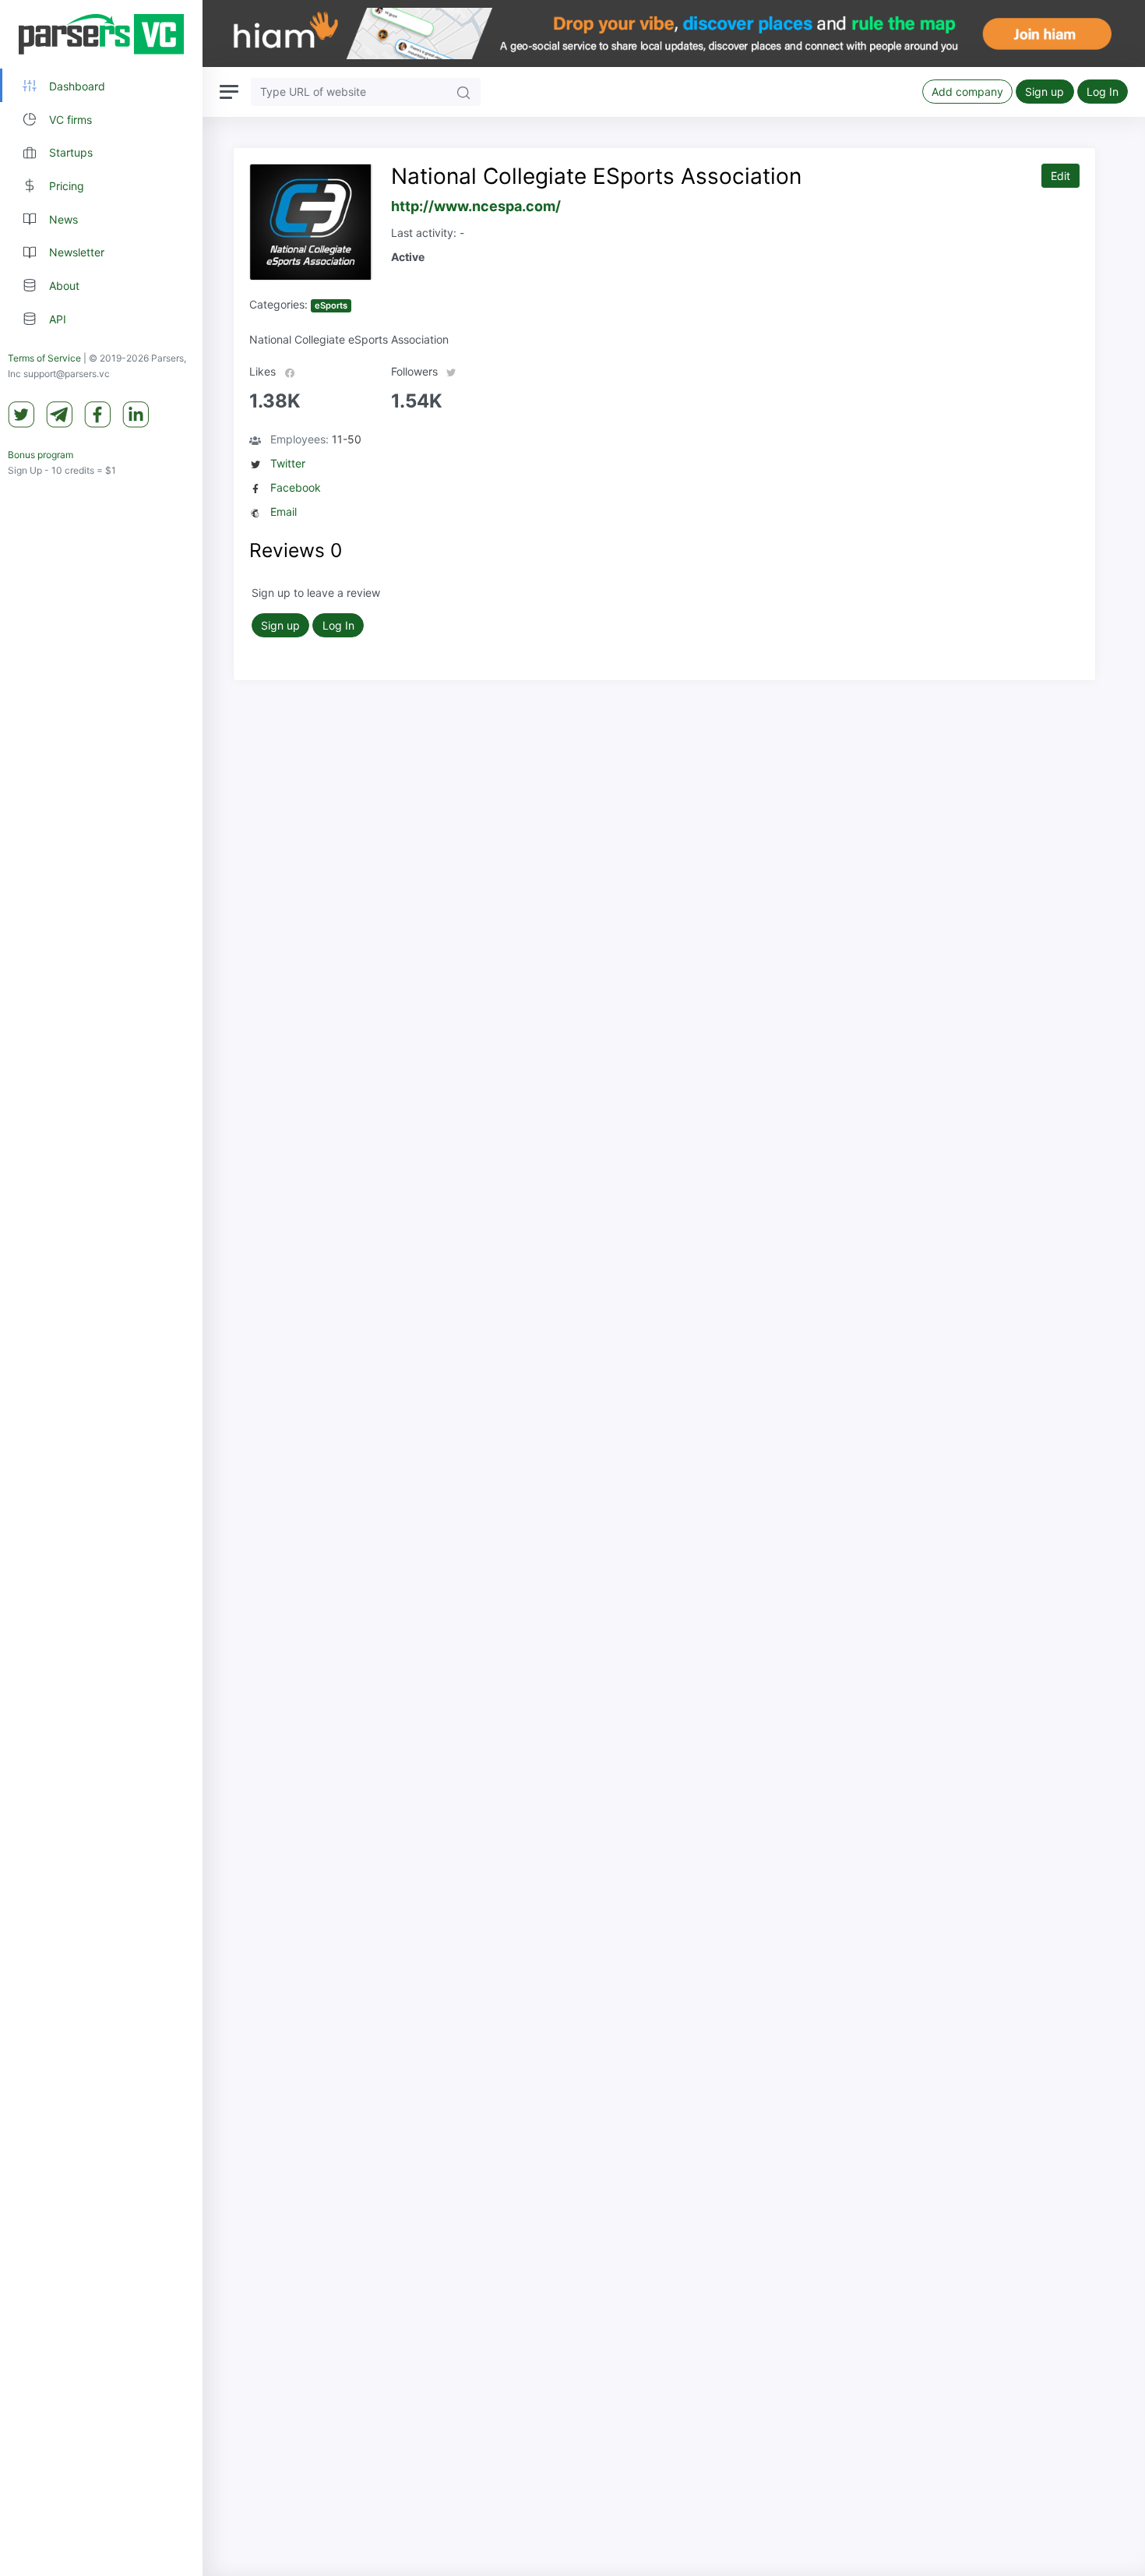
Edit (1060, 176)
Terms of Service (44, 358)
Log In (1103, 92)
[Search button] (463, 92)
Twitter (288, 463)
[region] (101, 1288)
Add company (967, 92)
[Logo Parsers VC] (101, 34)
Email (284, 512)
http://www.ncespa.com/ (476, 206)
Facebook (296, 487)
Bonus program (41, 455)
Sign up (1045, 92)
